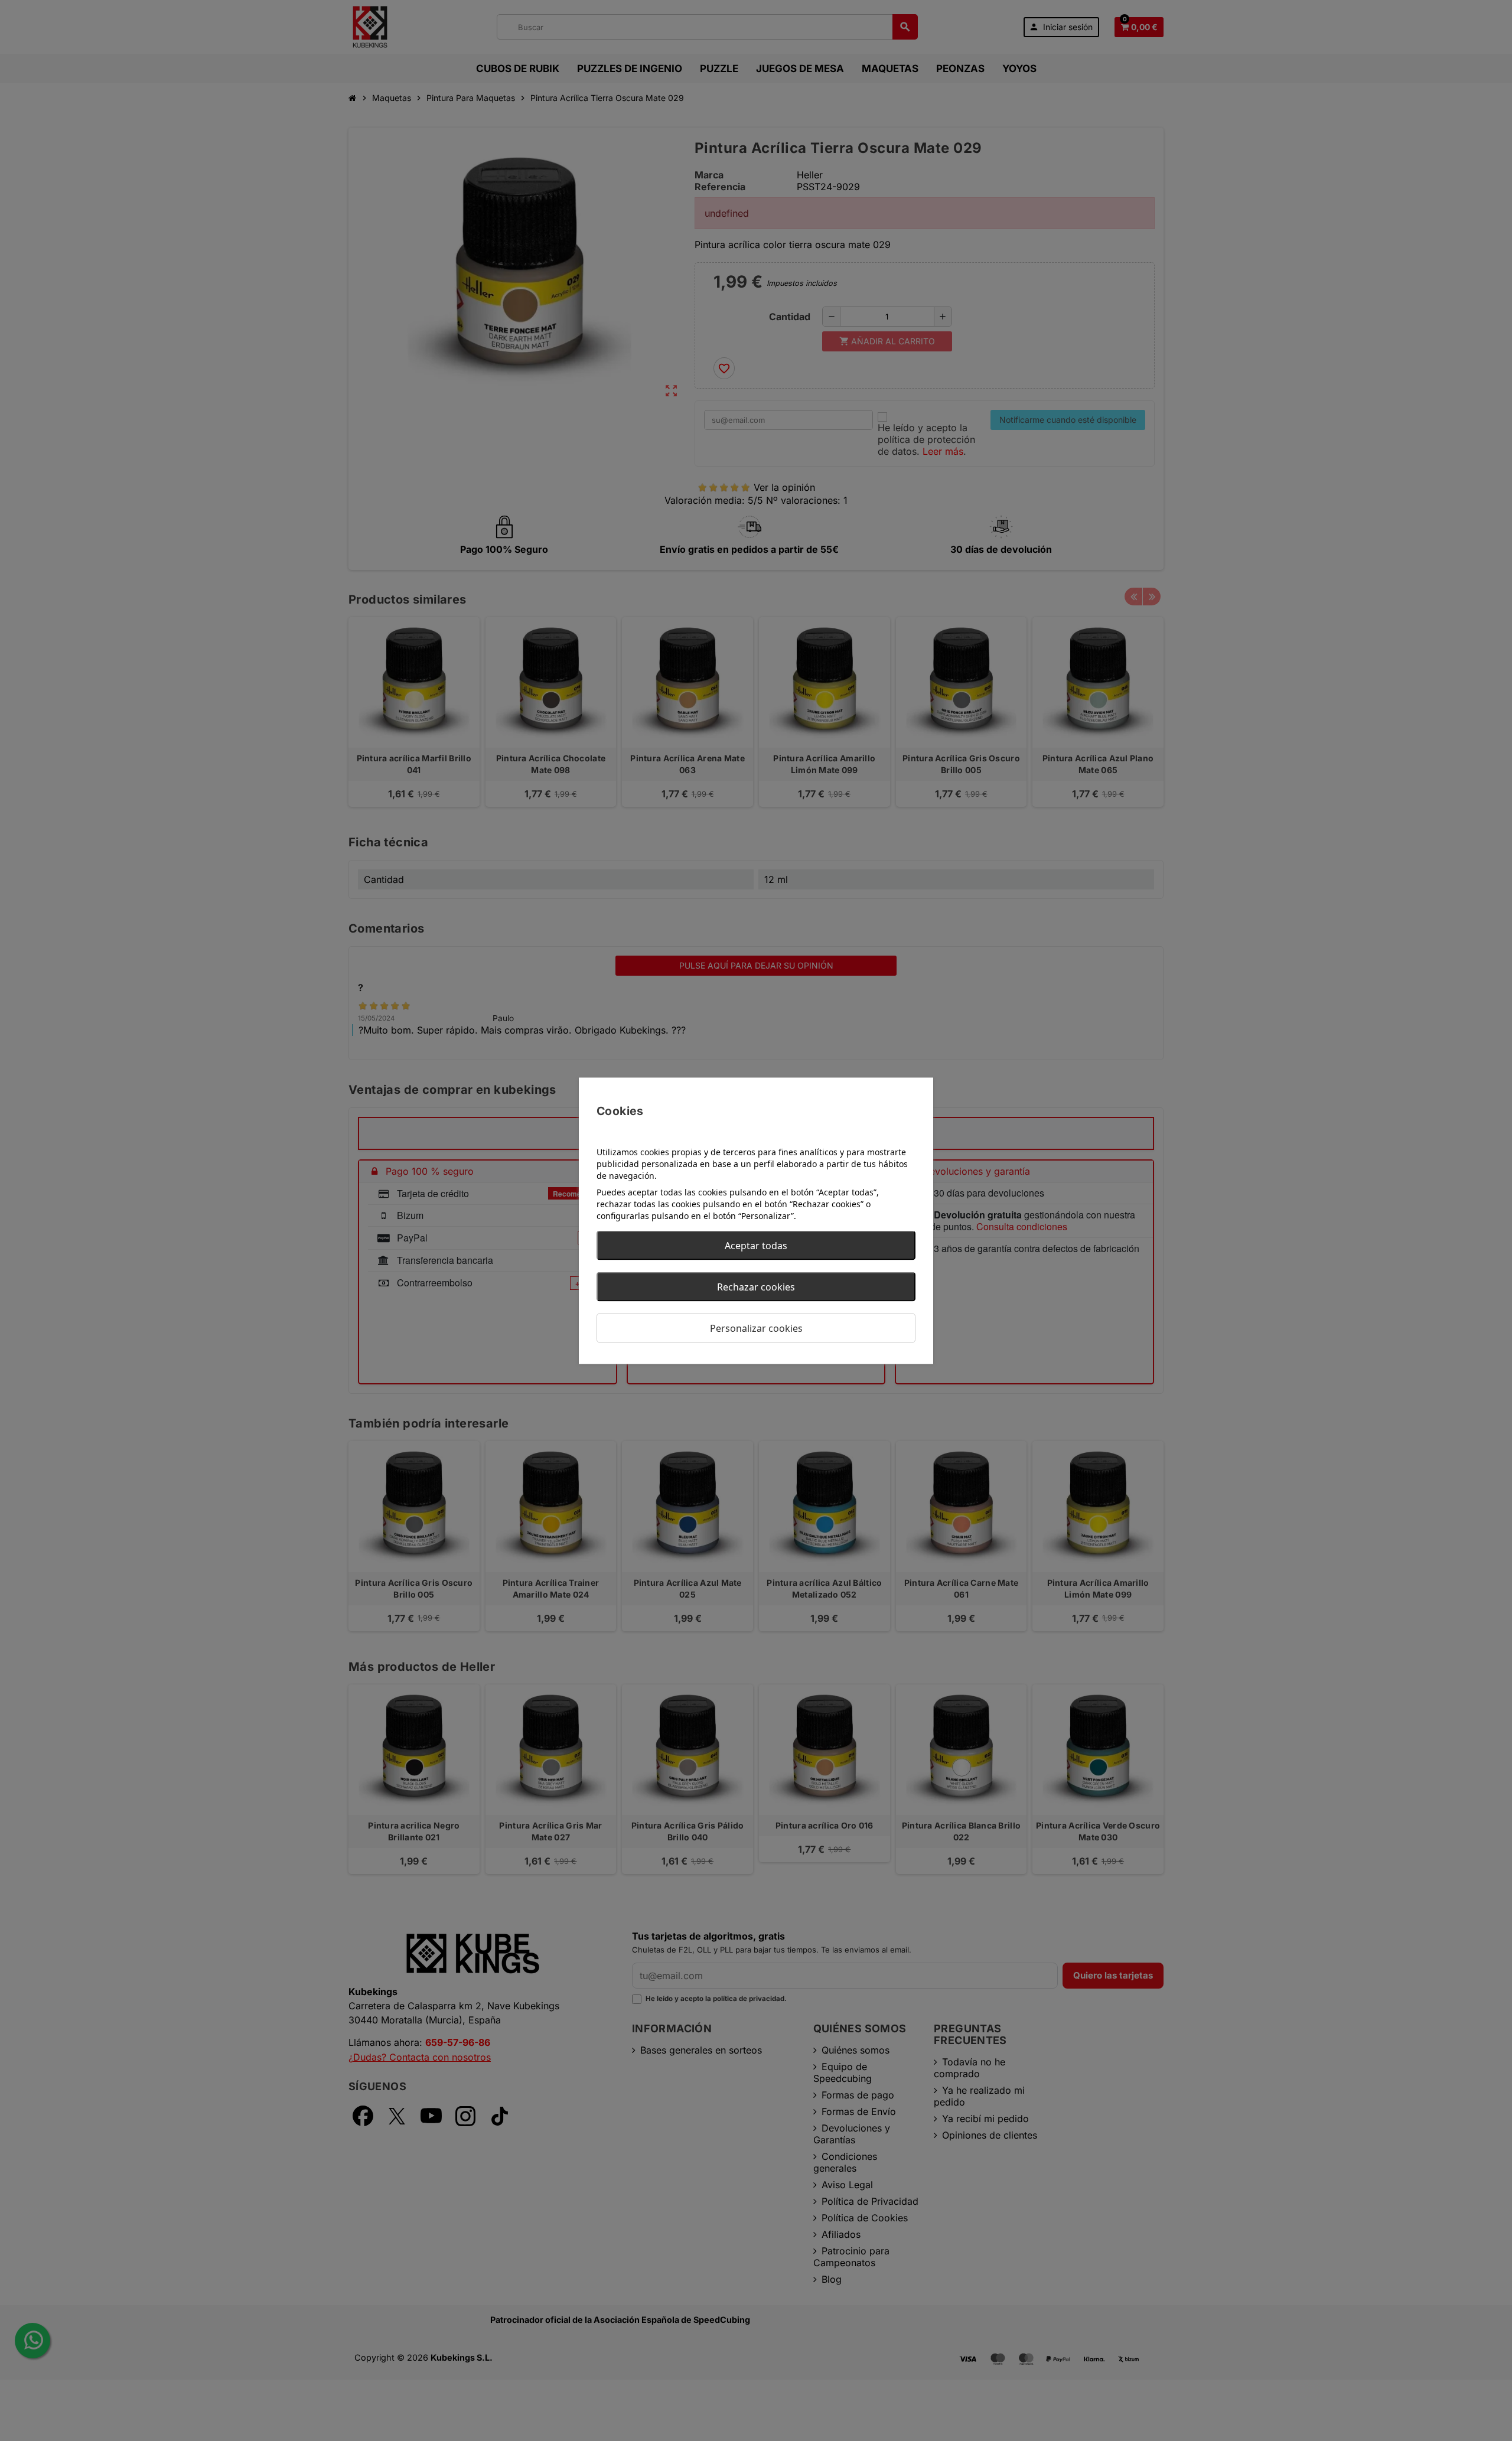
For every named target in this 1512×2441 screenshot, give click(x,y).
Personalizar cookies (756, 1328)
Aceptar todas (756, 1245)
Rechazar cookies (756, 1286)
